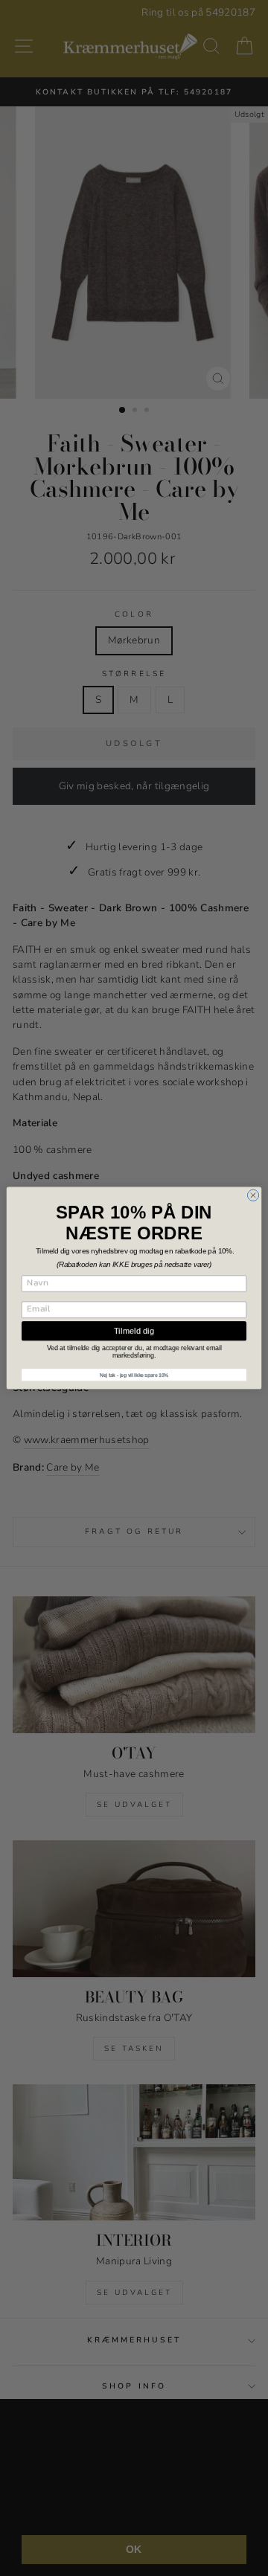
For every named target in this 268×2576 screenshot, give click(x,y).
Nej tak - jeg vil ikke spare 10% (134, 1375)
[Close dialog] (253, 1195)
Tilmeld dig (134, 1331)
